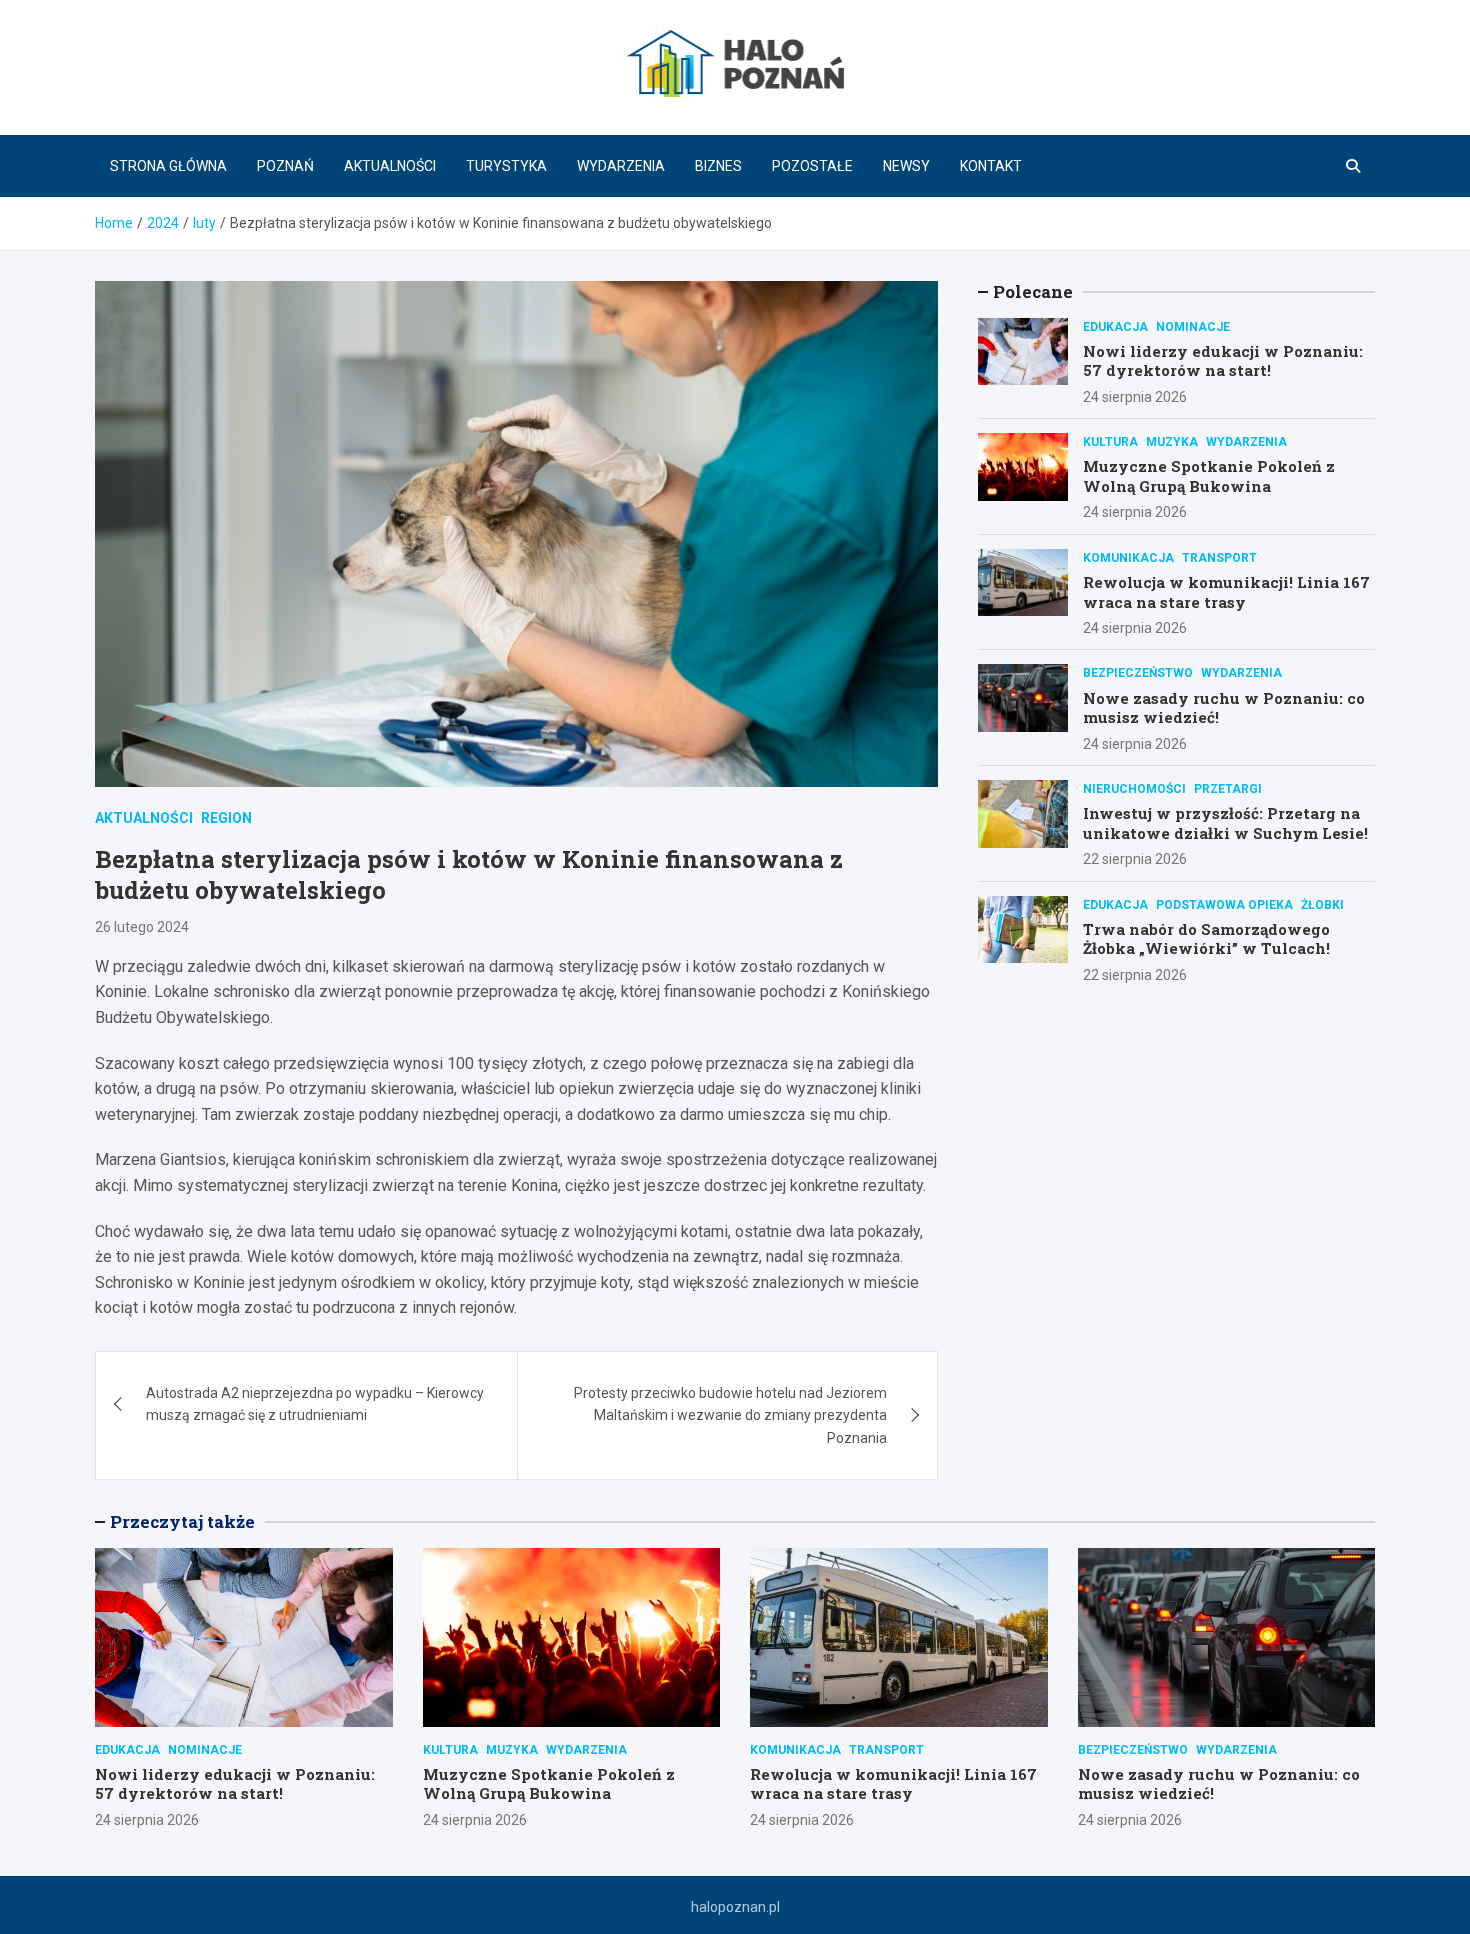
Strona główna (168, 166)
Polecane (1033, 291)
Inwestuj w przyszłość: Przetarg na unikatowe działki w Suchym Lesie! (1225, 823)
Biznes (718, 166)
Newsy (906, 166)
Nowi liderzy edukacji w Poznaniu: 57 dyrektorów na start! (1223, 361)
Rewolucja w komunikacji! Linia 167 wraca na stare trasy (1226, 592)
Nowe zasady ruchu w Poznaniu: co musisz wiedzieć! (1224, 708)
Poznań (285, 166)
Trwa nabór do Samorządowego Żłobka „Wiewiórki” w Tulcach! (1206, 939)
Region (226, 818)
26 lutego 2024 (142, 927)
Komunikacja (1128, 558)
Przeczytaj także (182, 1521)
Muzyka (1172, 442)
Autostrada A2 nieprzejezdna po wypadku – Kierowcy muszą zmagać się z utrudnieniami (315, 1404)
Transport (1219, 558)
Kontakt (991, 166)
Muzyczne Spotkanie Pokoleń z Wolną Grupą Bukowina (1209, 476)
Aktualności (390, 166)
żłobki (1322, 905)
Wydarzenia (621, 166)
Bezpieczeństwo (1138, 673)
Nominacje (1193, 327)
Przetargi (1228, 789)
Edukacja (1115, 327)
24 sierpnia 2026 (1135, 397)
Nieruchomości (1134, 789)
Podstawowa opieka (1224, 905)
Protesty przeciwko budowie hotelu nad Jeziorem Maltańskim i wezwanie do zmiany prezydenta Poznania (730, 1415)
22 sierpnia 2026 (1135, 859)
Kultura (1110, 442)
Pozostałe (812, 166)
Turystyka (506, 166)
